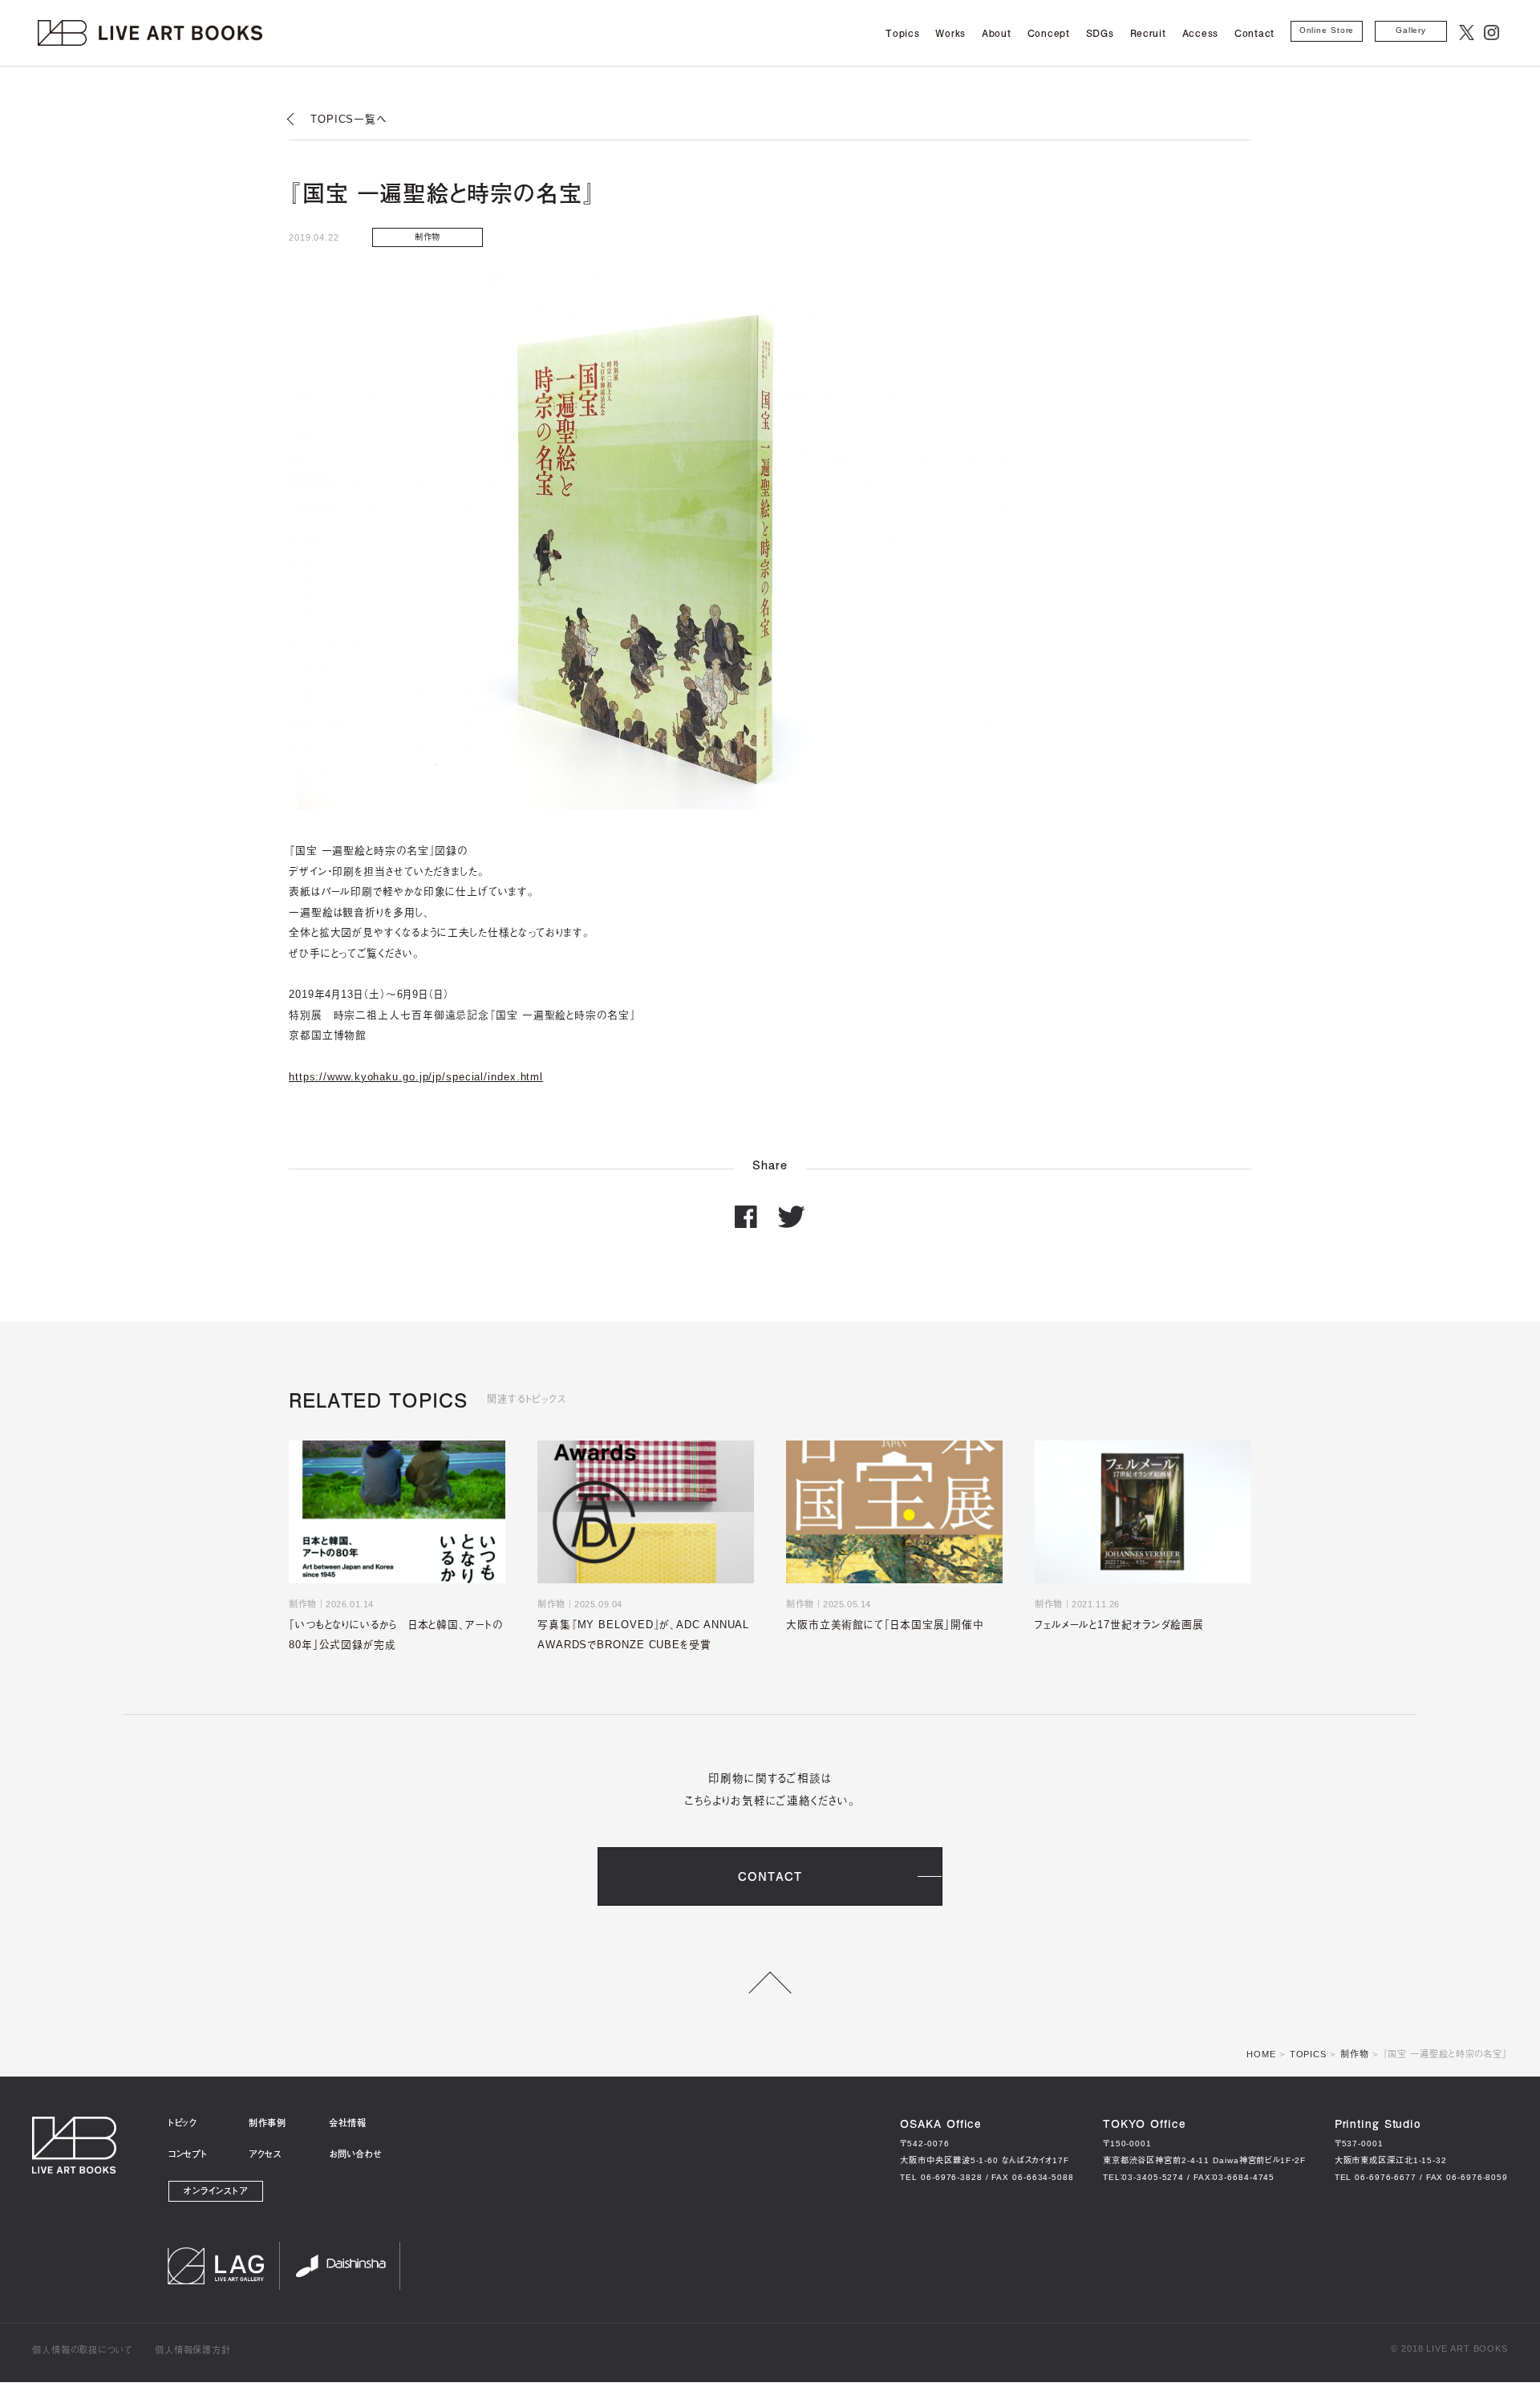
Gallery (1411, 30)
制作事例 (267, 2123)
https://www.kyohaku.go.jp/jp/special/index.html (416, 1077)
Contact (1254, 33)
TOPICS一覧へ (349, 119)
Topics (902, 33)
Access (1200, 33)
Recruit (1148, 33)
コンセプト (188, 2154)
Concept (1049, 33)
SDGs (1100, 33)
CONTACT (770, 1876)
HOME (1261, 2054)
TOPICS (1308, 2054)
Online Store (1327, 30)
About (997, 33)
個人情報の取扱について (82, 2350)
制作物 (1355, 2054)
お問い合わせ (355, 2154)
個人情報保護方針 (193, 2350)
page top (770, 1983)
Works (950, 33)
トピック (183, 2123)
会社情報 (348, 2123)
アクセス (265, 2154)
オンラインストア (216, 2191)
